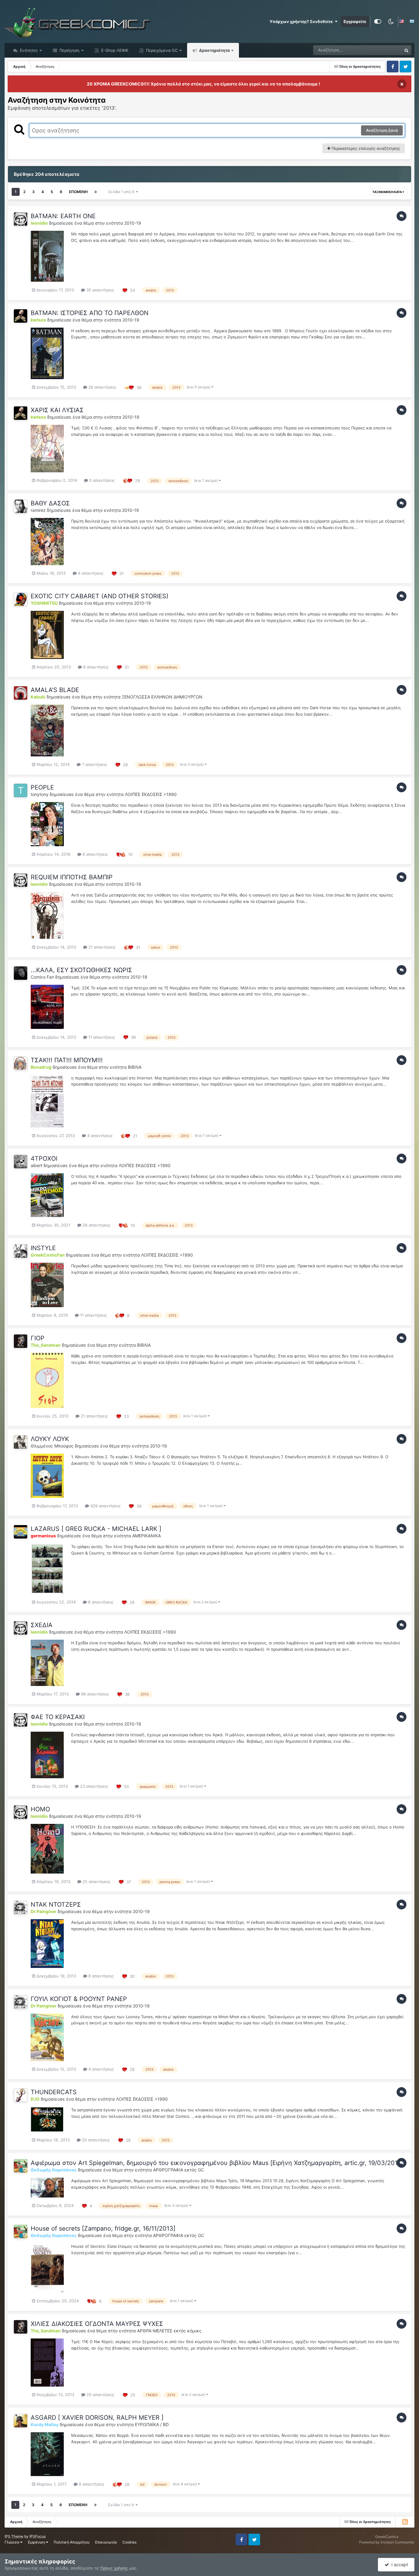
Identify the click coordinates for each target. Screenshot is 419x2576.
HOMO (40, 1809)
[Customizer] (378, 21)
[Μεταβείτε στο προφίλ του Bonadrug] (21, 1063)
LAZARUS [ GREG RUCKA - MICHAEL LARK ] (96, 1529)
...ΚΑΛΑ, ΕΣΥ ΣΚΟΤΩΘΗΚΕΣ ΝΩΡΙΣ (81, 970)
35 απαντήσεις (100, 290)
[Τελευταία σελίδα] (96, 192)
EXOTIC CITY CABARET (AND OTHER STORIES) (100, 596)
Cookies (129, 2542)
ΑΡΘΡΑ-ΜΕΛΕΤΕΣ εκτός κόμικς (169, 2331)
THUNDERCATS (54, 2092)
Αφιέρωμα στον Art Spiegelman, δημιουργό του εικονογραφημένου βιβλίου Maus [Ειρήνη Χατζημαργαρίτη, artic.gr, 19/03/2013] (217, 2163)
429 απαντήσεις (105, 1506)
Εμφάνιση (37, 2542)
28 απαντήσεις (96, 1225)
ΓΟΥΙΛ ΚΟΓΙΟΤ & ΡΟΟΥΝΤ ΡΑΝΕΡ (79, 1999)
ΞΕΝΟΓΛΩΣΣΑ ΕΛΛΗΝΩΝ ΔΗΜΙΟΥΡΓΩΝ (162, 697)
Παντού (386, 50)
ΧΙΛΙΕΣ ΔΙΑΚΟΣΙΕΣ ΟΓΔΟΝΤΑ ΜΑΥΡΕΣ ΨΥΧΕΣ (97, 2324)
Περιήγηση (69, 50)
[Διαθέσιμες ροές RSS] (405, 2522)
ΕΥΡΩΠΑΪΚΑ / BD (152, 2424)
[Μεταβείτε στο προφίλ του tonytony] (21, 790)
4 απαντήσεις (90, 573)
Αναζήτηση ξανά (382, 130)
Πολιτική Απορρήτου (72, 2542)
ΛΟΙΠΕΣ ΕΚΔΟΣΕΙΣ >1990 (151, 794)
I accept (398, 2565)
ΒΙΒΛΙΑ (135, 1067)
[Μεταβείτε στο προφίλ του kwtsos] (21, 316)
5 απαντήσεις (101, 480)
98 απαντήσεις (94, 1694)
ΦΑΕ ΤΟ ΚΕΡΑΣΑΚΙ (58, 1717)
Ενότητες (29, 50)
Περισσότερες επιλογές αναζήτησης (365, 148)
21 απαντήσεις (101, 947)
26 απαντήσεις (102, 387)
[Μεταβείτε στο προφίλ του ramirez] (21, 506)
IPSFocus (38, 2536)
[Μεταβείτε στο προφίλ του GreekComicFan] (21, 1251)
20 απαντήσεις (95, 2140)
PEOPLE (42, 787)
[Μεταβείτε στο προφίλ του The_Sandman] (21, 1341)
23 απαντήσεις (93, 1786)
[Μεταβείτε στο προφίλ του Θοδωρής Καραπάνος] (21, 2166)
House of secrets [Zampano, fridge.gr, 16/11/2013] (103, 2228)
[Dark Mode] (391, 21)
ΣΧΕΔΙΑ (42, 1625)
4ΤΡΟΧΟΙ (44, 1159)
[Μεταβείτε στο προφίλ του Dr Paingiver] (21, 1908)
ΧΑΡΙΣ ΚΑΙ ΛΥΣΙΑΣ (57, 410)
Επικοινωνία (106, 2542)
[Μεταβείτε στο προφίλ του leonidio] (21, 219)
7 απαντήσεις (94, 764)
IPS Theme (14, 2536)
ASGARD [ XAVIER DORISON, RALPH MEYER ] (97, 2418)
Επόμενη (78, 192)
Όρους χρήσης (114, 2568)
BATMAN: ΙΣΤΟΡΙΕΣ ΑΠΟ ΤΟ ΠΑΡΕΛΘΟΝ (90, 313)
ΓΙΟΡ (38, 1338)
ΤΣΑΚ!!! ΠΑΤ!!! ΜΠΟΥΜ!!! (67, 1060)
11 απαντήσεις (101, 1037)
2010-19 (133, 223)
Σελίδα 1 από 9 (122, 192)
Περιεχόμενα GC (161, 50)
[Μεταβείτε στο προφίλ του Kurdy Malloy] (21, 2421)
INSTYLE (43, 1248)
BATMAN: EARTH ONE (63, 216)
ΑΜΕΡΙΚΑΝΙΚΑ (146, 1536)
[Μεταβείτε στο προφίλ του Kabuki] (21, 693)
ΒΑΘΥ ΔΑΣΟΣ (50, 503)
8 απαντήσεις (95, 667)
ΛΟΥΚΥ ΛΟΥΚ (50, 1439)
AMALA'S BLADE (55, 690)
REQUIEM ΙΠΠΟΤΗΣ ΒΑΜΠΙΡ (72, 877)
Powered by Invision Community (387, 2542)
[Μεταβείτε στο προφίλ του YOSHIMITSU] (21, 599)
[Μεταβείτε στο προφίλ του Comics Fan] (21, 973)
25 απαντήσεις (96, 1882)
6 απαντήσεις (95, 854)
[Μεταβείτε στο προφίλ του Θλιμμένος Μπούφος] (21, 1442)
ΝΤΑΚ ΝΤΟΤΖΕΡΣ (56, 1904)
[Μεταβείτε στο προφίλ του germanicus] (21, 1532)
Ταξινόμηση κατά (387, 192)
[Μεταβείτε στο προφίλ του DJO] (21, 2095)
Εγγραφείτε (355, 21)
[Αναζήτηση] (406, 50)
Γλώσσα (12, 2542)
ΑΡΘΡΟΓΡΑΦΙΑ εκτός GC (179, 2170)
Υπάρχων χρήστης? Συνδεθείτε (302, 21)
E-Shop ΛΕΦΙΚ (114, 50)
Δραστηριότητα (214, 50)
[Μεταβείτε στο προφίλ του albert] (21, 1162)
